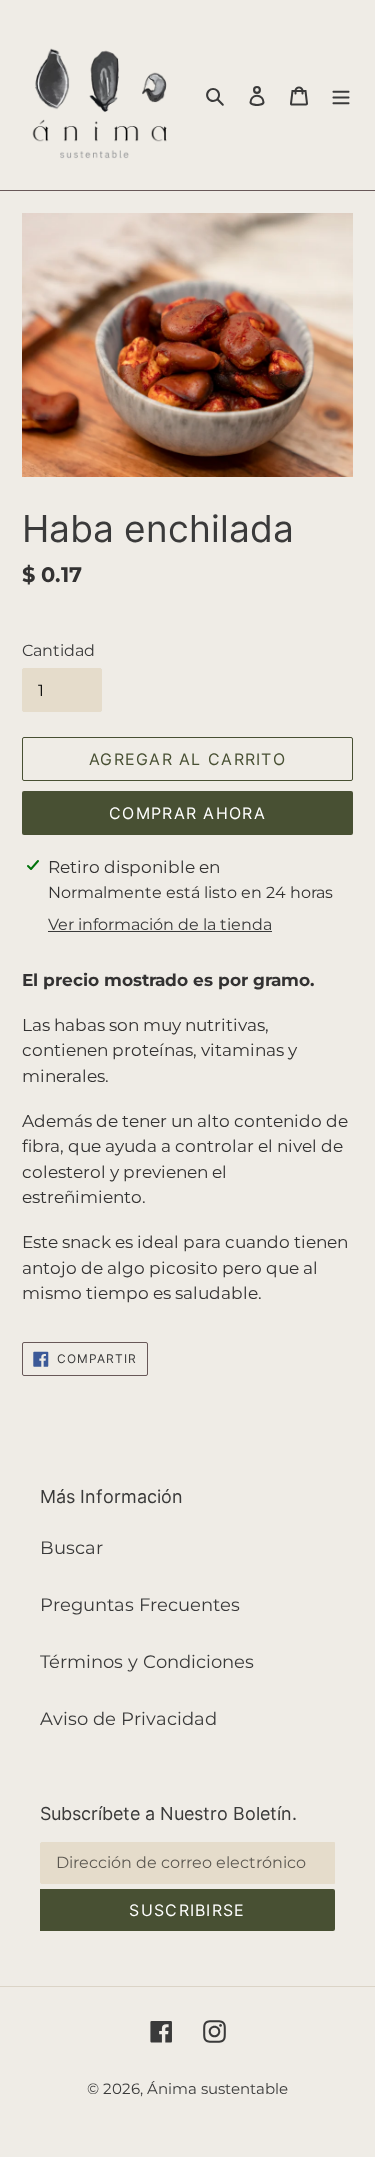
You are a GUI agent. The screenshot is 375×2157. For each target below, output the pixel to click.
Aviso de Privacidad (128, 1719)
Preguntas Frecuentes (140, 1605)
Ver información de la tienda (160, 924)
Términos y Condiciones (147, 1662)
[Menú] (341, 95)
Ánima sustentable (217, 2088)
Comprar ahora (187, 813)
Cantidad (58, 650)
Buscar (71, 1548)
